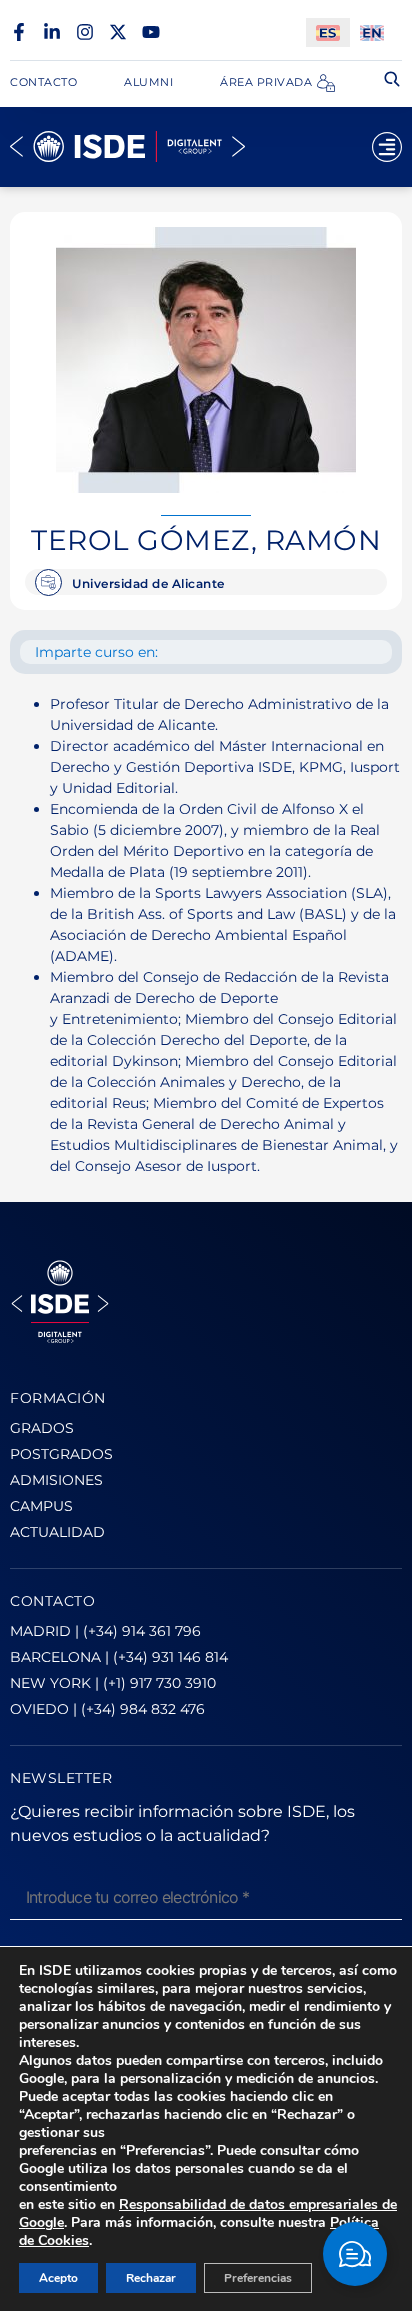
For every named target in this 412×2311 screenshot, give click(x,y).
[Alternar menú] (387, 147)
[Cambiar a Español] (328, 32)
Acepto (58, 2278)
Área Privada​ (266, 82)
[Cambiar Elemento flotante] (355, 2254)
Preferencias (258, 2278)
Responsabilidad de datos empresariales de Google (208, 2213)
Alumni (148, 82)
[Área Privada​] (326, 83)
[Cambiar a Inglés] (372, 32)
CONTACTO (52, 1601)
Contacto (43, 82)
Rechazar (151, 2278)
